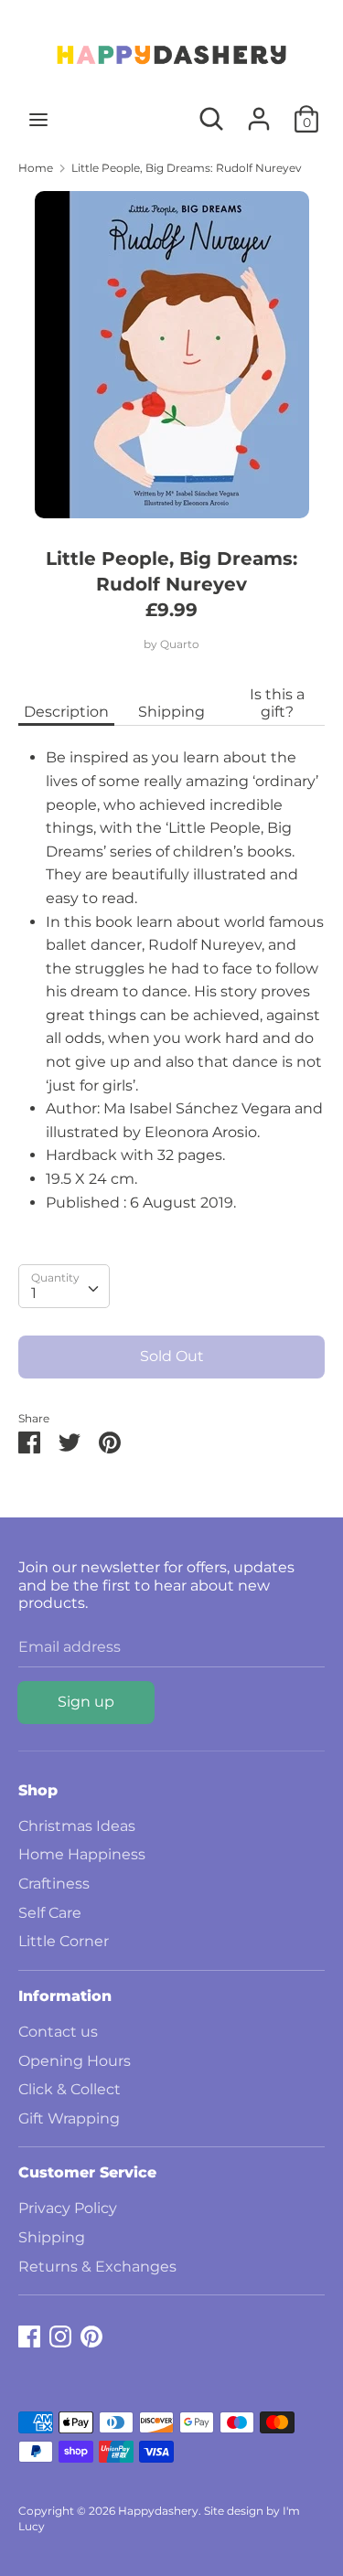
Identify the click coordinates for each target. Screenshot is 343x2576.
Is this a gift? (277, 703)
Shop (38, 1790)
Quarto (180, 644)
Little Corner (64, 1941)
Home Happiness (82, 1854)
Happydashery (158, 2511)
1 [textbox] (34, 1293)
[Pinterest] (91, 2334)
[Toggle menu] (38, 119)
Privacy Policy (68, 2208)
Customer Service (87, 2172)
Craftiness (54, 1884)
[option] (171, 355)
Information (65, 1996)
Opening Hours (75, 2061)
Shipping (171, 712)
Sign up (86, 1702)
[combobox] (64, 1286)
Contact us (58, 2032)
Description (66, 712)
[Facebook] (29, 2334)
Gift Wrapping (69, 2118)
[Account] (259, 112)
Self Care (50, 1913)
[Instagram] (60, 2334)
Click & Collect (70, 2089)
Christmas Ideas (77, 1826)
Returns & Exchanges (97, 2267)
